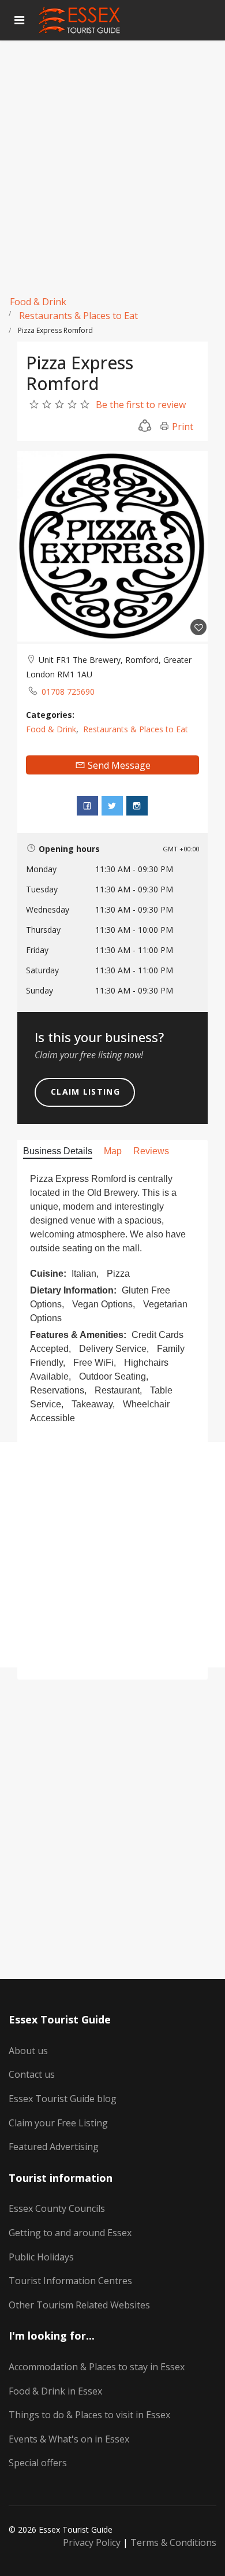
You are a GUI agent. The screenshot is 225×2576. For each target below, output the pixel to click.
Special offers (38, 2463)
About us (28, 2051)
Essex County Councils (57, 2208)
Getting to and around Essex (70, 2233)
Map (113, 1151)
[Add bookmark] (198, 627)
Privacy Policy (92, 2542)
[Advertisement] (112, 159)
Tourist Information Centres (70, 2281)
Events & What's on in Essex (69, 2439)
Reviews (151, 1151)
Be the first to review (141, 405)
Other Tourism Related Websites (79, 2305)
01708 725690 (68, 692)
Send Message (118, 765)
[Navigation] (19, 20)
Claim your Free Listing (58, 2123)
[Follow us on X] (112, 806)
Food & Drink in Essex (55, 2391)
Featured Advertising (54, 2147)
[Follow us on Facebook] (87, 806)
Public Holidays (41, 2257)
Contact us (32, 2074)
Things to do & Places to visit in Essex (89, 2415)
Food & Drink (38, 302)
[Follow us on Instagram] (137, 806)
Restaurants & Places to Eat (78, 316)
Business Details (58, 1151)
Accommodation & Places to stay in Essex (97, 2367)
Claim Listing (85, 1091)
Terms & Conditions (173, 2542)
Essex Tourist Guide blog (63, 2099)
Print (181, 427)
